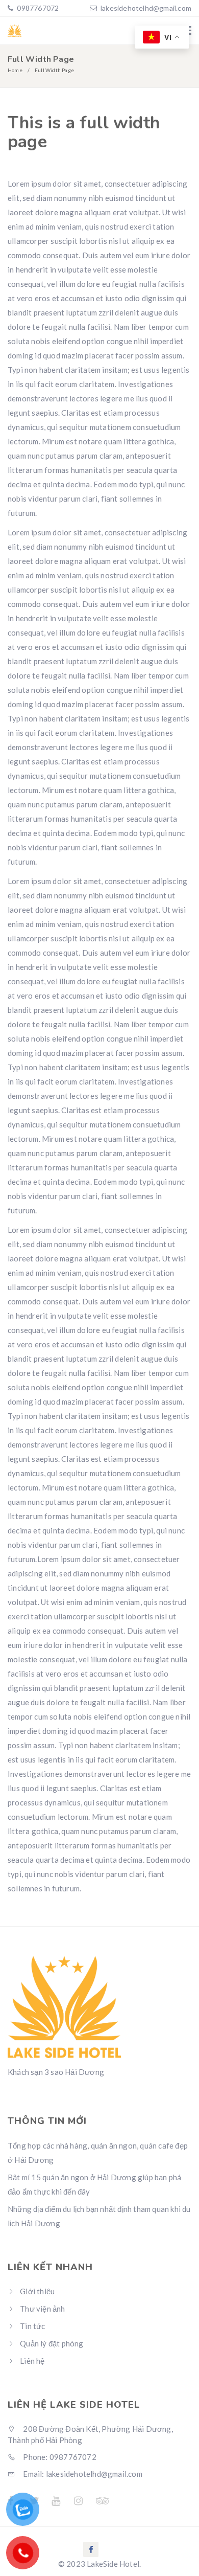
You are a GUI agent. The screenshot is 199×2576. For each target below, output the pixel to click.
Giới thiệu (37, 2291)
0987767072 (37, 8)
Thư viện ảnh (42, 2309)
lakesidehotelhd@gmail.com (146, 8)
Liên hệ (32, 2361)
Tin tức (32, 2326)
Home (15, 70)
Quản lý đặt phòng (52, 2343)
